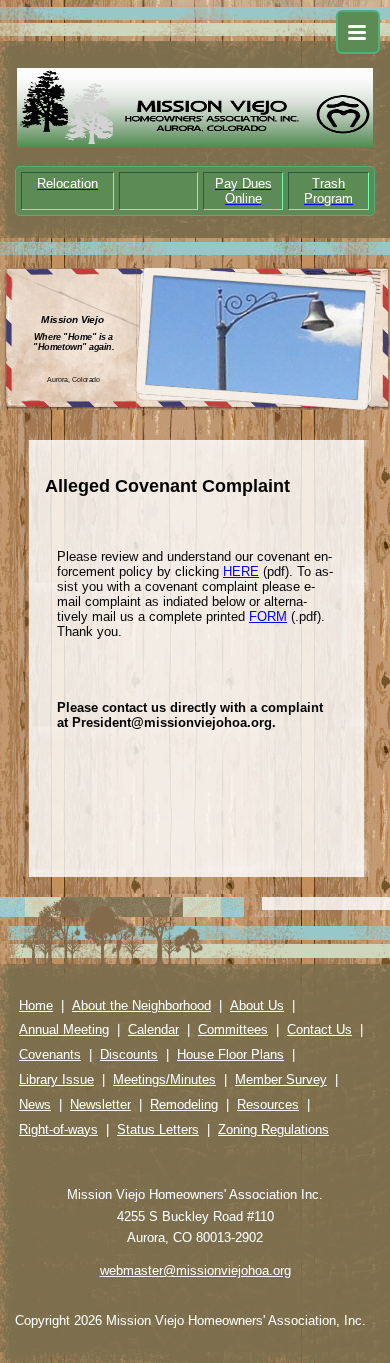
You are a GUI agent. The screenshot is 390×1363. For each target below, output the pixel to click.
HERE (241, 571)
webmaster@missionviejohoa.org (195, 1270)
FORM (268, 616)
